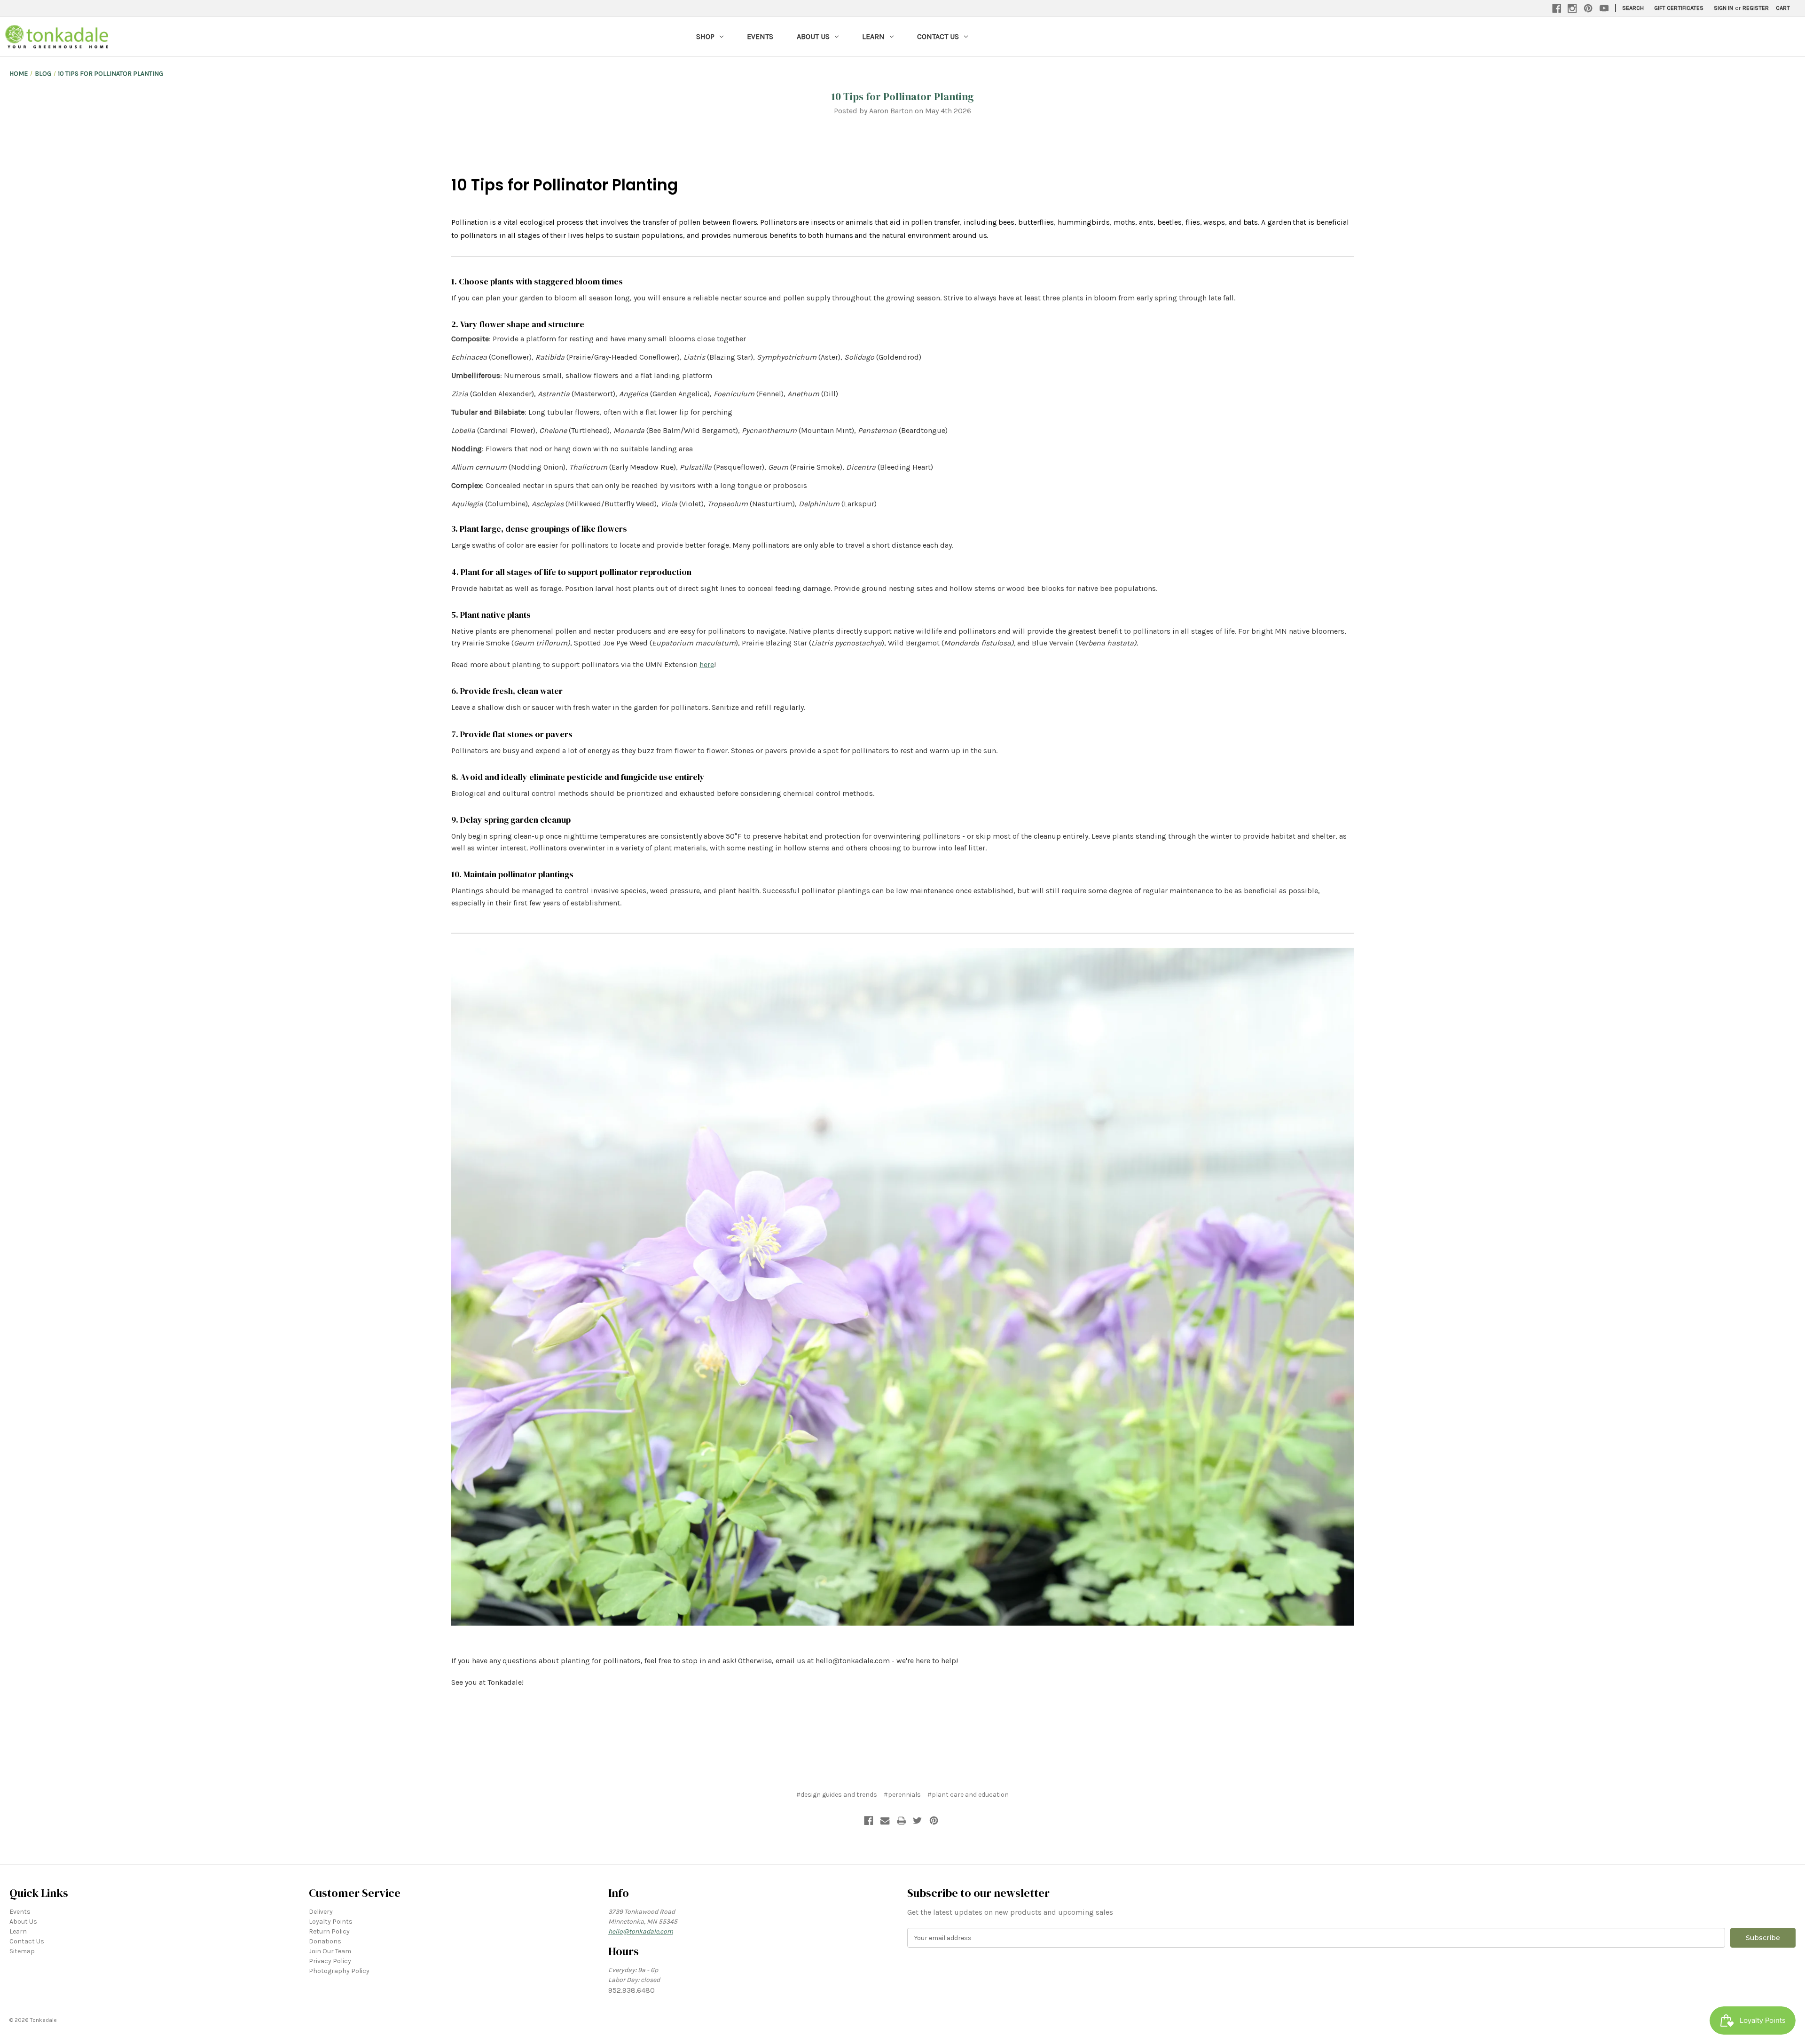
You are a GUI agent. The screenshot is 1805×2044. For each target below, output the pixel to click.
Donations (325, 1941)
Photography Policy (339, 1971)
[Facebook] (1557, 8)
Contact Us (938, 36)
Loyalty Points (331, 1922)
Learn (873, 36)
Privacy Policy (330, 1961)
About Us (813, 36)
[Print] (902, 1821)
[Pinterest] (1588, 8)
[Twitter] (918, 1821)
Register (1756, 8)
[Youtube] (1604, 8)
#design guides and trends (837, 1795)
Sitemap (22, 1951)
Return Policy (329, 1931)
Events (760, 36)
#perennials (902, 1795)
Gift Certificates (1679, 8)
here (707, 664)
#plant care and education (968, 1795)
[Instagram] (1572, 8)
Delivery (321, 1912)
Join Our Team (330, 1951)
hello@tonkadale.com (641, 1931)
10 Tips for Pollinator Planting (903, 96)
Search (1633, 8)
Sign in (1723, 8)
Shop (705, 36)
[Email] (885, 1821)
